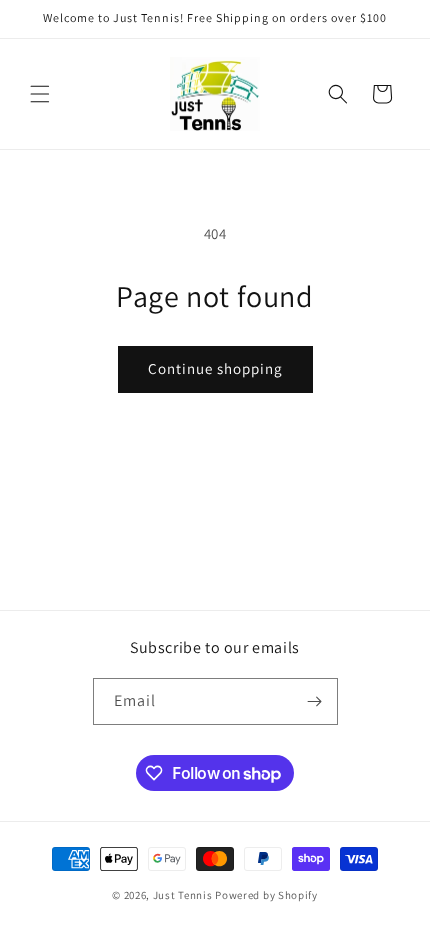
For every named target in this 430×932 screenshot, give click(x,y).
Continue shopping (215, 368)
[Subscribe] (315, 701)
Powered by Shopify (266, 895)
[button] (40, 94)
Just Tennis (183, 895)
